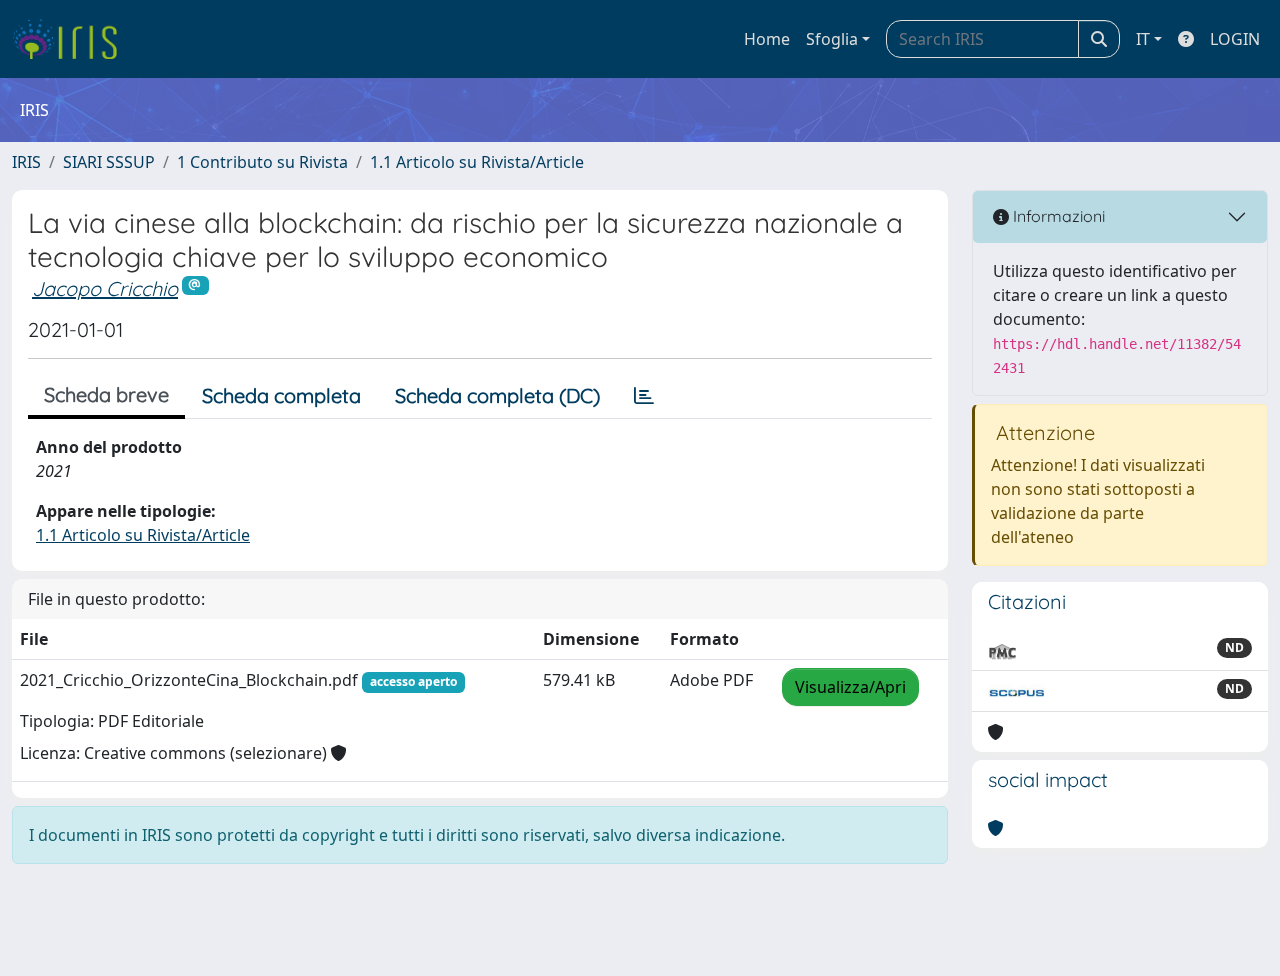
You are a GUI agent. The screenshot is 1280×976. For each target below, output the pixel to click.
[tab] (644, 396)
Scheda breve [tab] (106, 394)
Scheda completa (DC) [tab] (497, 395)
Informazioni (1057, 216)
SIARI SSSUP (109, 162)
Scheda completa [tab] (281, 395)
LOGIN (1235, 39)
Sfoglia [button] (832, 39)
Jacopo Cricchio (105, 288)
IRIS (26, 162)
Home (767, 39)
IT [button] (1143, 39)
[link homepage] (72, 39)
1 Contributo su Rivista (262, 162)
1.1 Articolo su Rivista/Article (477, 162)
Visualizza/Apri (850, 687)
